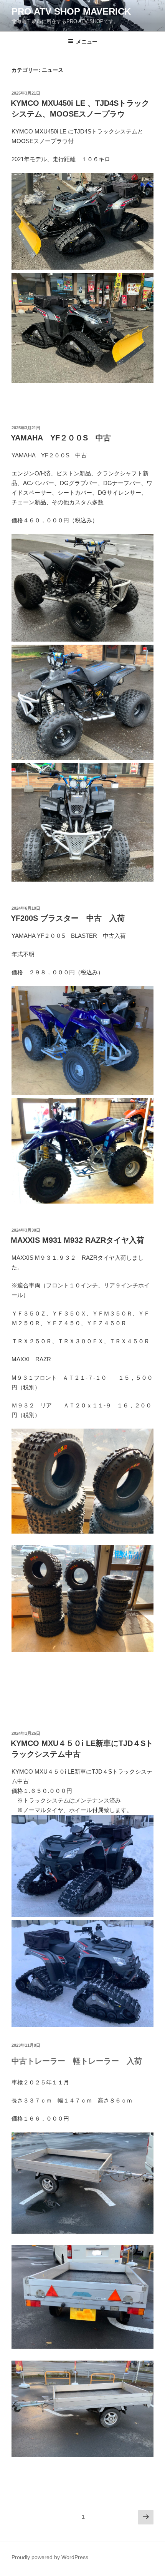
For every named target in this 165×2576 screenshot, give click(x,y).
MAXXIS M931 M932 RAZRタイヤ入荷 (78, 1240)
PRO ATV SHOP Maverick (71, 11)
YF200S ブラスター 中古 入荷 (68, 918)
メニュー (87, 42)
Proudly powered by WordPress (50, 2557)
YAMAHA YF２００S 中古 (65, 438)
